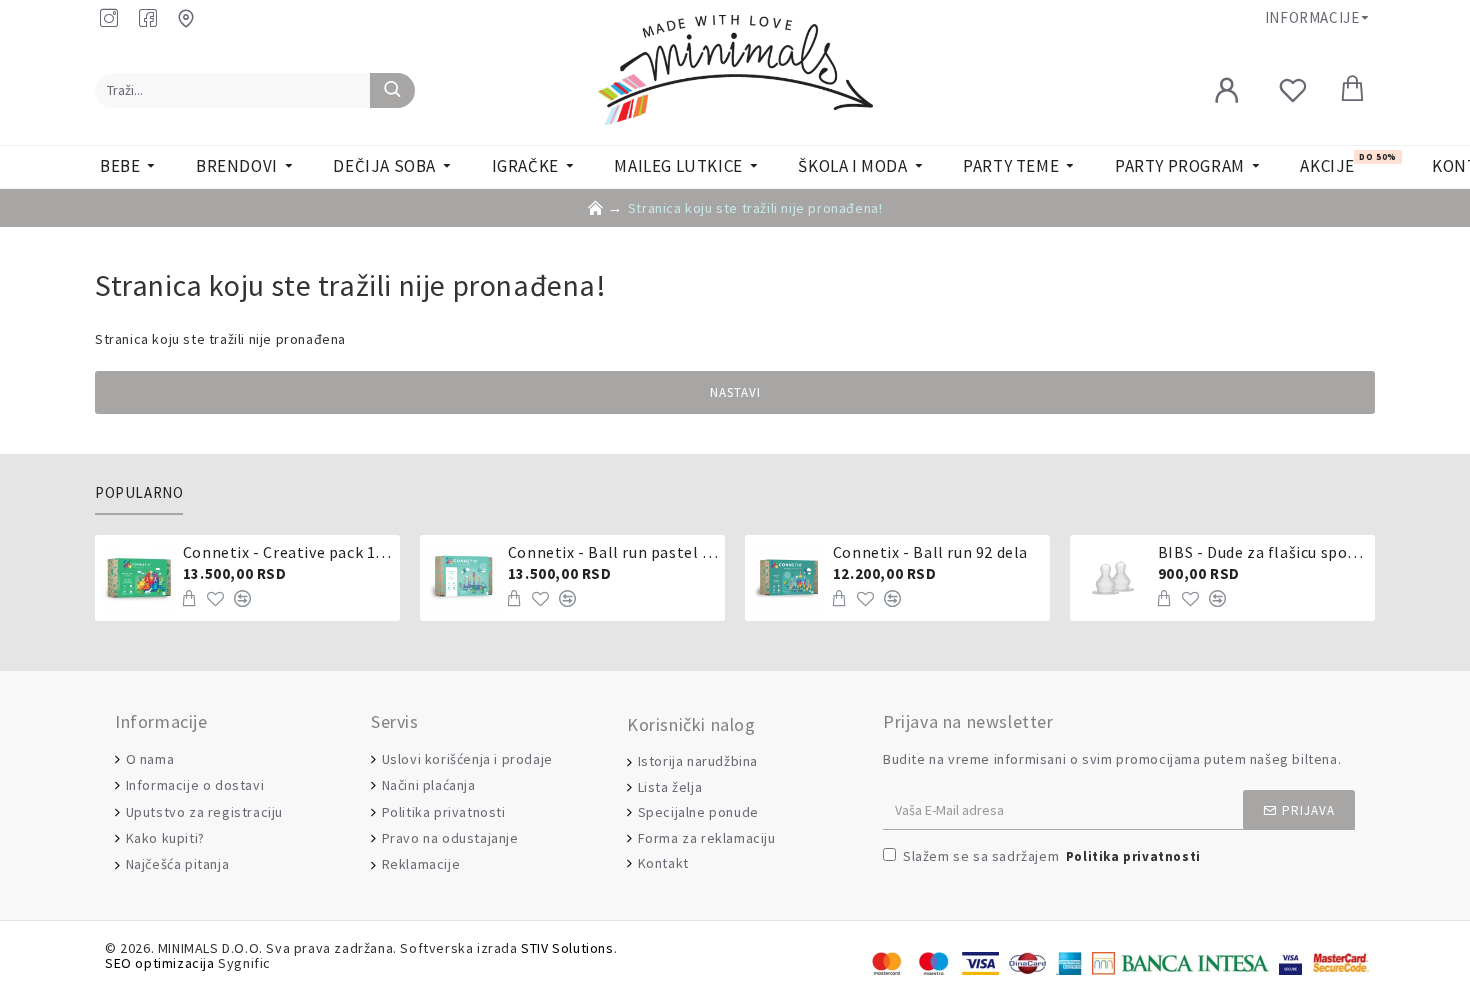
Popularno (139, 493)
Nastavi (735, 392)
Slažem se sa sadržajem (1052, 856)
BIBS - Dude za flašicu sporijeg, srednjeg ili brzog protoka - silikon (1263, 552)
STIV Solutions (567, 948)
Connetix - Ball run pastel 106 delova (613, 552)
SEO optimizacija (160, 963)
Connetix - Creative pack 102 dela (288, 552)
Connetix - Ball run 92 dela (930, 552)
